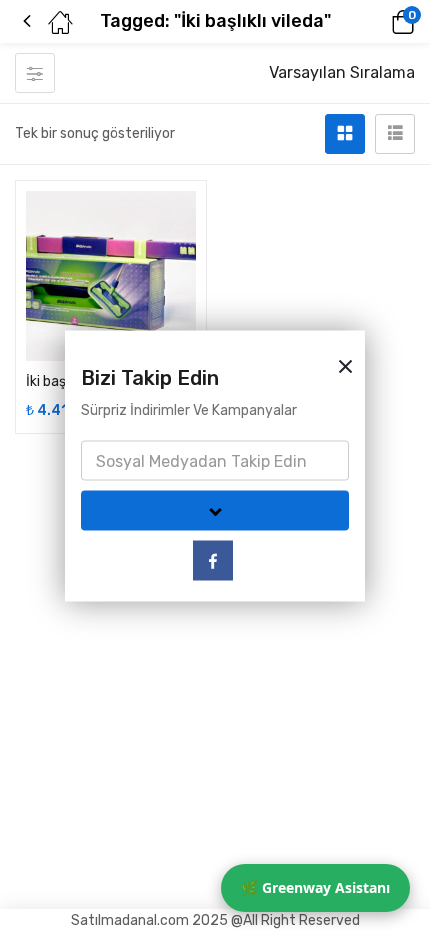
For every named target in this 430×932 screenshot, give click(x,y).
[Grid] (345, 134)
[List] (395, 134)
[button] (375, 22)
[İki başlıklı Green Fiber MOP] (111, 276)
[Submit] (215, 511)
